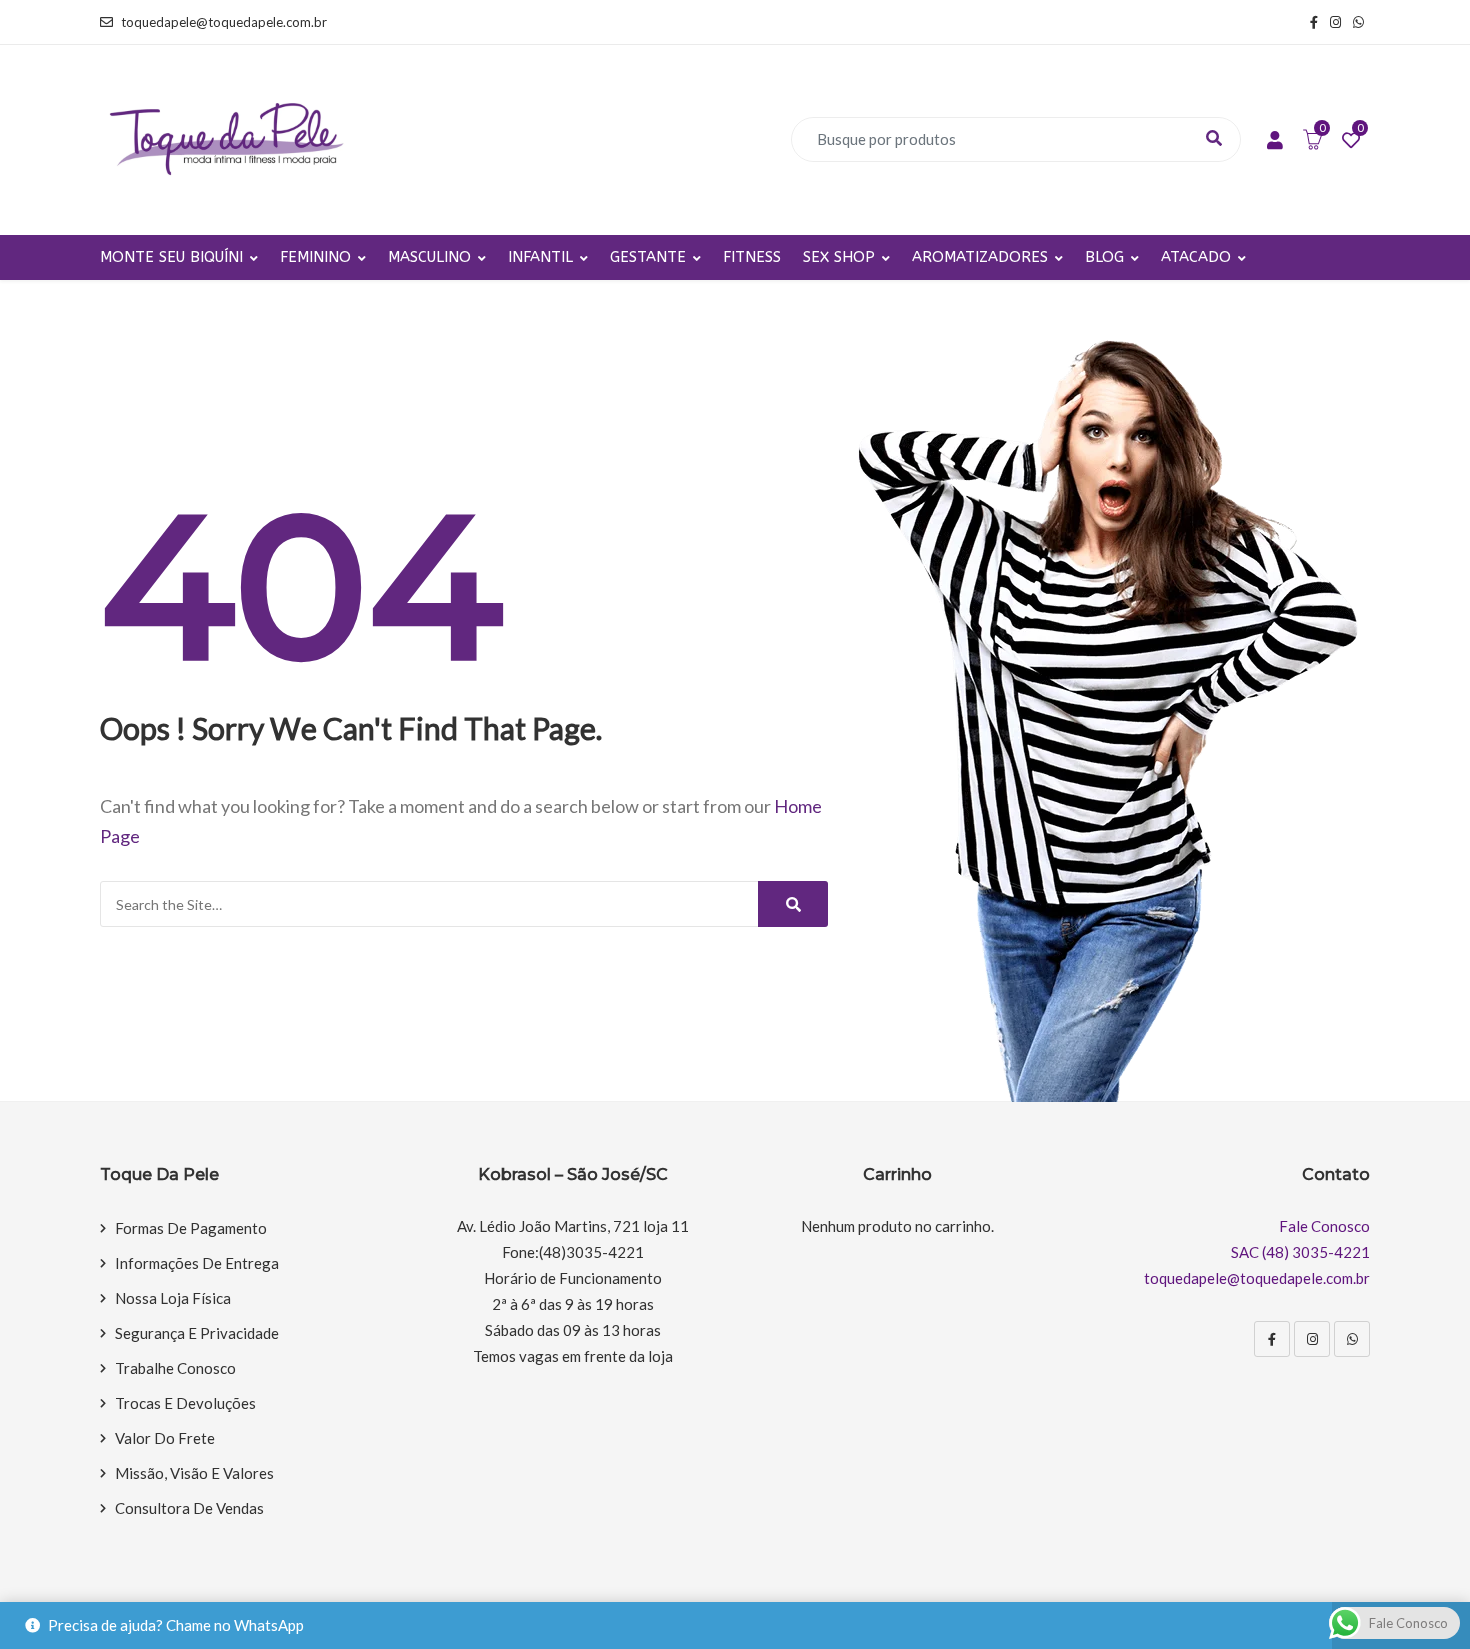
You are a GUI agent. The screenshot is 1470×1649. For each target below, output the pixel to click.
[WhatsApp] (1352, 1339)
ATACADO (1196, 257)
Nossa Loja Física (173, 1298)
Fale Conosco (1324, 1226)
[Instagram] (1312, 1339)
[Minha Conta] (1275, 141)
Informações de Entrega (197, 1263)
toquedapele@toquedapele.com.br (224, 22)
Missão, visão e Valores (194, 1473)
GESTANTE (648, 257)
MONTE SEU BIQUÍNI (171, 257)
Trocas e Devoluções (185, 1403)
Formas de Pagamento (191, 1228)
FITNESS (752, 257)
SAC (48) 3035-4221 (1300, 1252)
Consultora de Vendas (189, 1508)
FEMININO (315, 257)
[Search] (793, 904)
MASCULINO (429, 257)
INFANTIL (540, 257)
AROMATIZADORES (980, 257)
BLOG (1104, 257)
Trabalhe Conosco (175, 1368)
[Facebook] (1272, 1339)
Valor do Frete (165, 1438)
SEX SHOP (839, 257)
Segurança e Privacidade (197, 1333)
